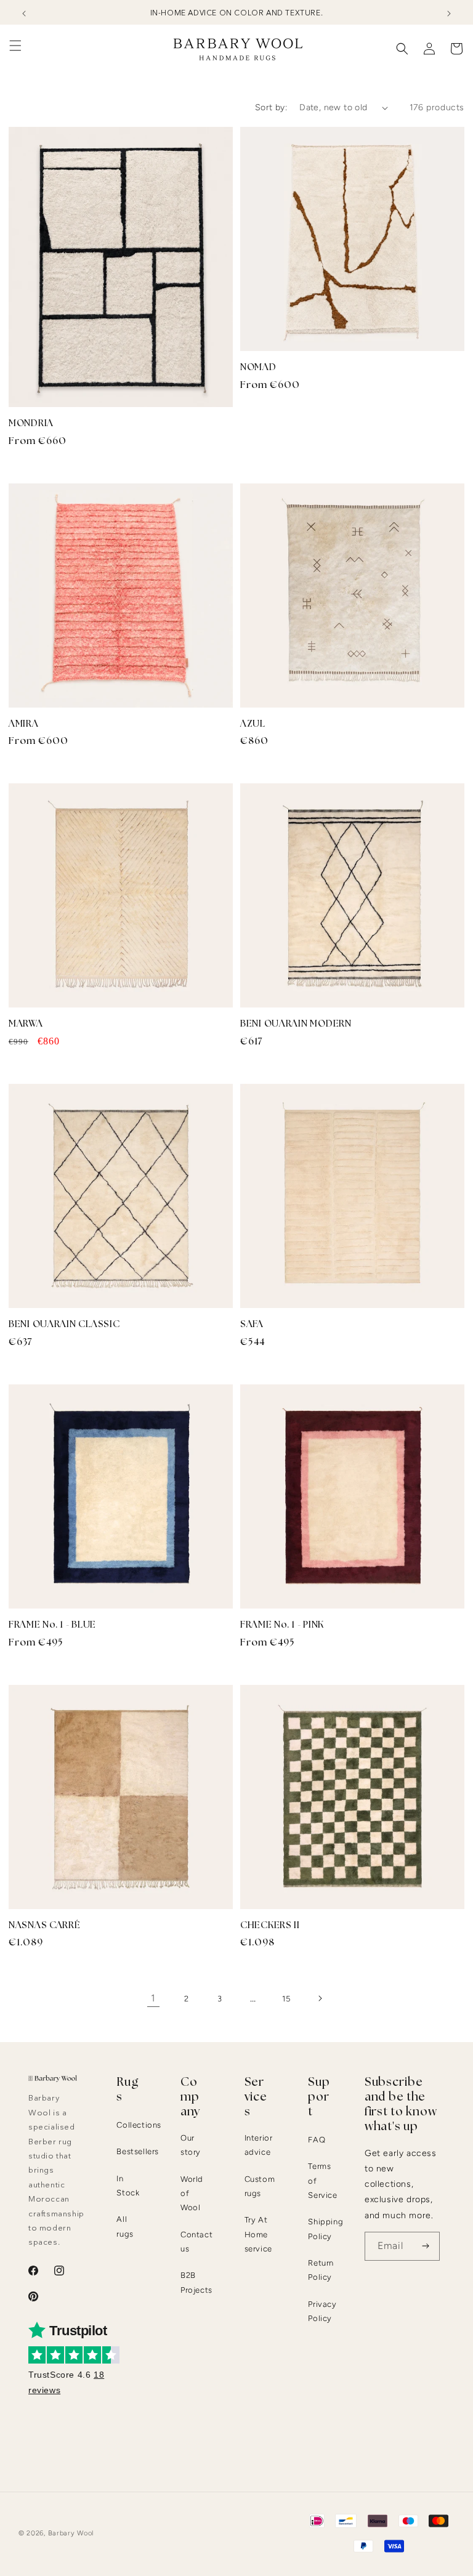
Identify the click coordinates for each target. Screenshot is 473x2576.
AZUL (253, 724)
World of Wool (192, 2194)
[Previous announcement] (24, 14)
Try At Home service (258, 2234)
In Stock (128, 2186)
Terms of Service (322, 2181)
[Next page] (320, 1998)
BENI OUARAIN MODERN (296, 1024)
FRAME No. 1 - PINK (282, 1625)
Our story (191, 2145)
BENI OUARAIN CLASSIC (64, 1324)
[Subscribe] (426, 2246)
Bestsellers (138, 2151)
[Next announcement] (449, 14)
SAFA (252, 1324)
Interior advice (259, 2145)
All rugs (125, 2226)
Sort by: (271, 107)
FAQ (317, 2140)
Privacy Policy (322, 2311)
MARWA (26, 1024)
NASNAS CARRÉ (45, 1925)
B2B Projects (196, 2282)
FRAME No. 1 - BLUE (52, 1625)
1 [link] (153, 1998)
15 (286, 1999)
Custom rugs (260, 2186)
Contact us (196, 2242)
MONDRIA (31, 423)
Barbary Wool (71, 2533)
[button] (15, 46)
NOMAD (258, 367)
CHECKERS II (270, 1925)
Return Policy (321, 2270)
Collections (139, 2125)
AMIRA (24, 724)
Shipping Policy (325, 2229)
